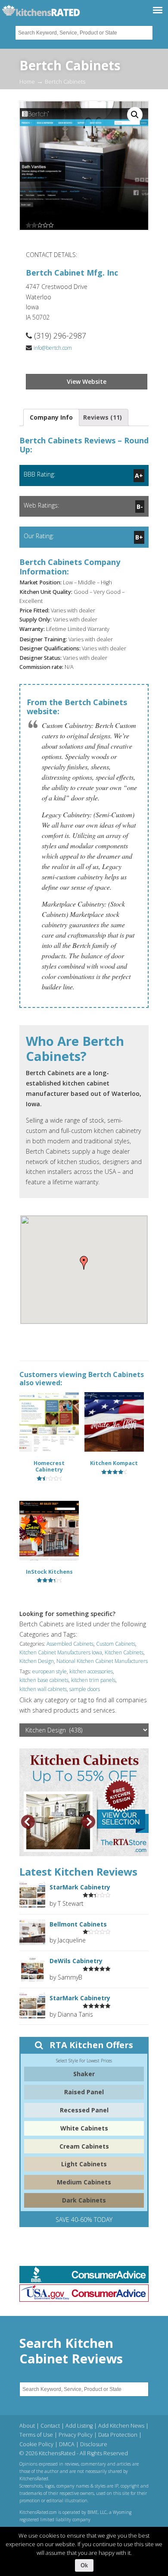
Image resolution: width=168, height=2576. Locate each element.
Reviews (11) (103, 417)
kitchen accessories (91, 1671)
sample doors (85, 1689)
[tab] (51, 417)
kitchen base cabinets (44, 1680)
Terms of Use (36, 2435)
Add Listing (79, 2426)
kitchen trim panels (93, 1680)
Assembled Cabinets (70, 1644)
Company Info (51, 417)
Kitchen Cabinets (124, 1652)
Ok (84, 2565)
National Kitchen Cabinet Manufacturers (102, 1661)
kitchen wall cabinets (43, 1689)
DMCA (67, 2444)
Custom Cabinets (116, 1644)
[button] (84, 1263)
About (27, 2426)
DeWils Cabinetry (76, 1961)
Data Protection (118, 2435)
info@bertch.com (53, 348)
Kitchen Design (37, 1661)
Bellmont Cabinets (78, 1924)
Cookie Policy (36, 2444)
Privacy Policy (76, 2435)
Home (27, 82)
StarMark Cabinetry (80, 1887)
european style (50, 1671)
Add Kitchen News (121, 2426)
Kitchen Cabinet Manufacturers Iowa (61, 1652)
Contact (50, 2426)
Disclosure (94, 2444)
